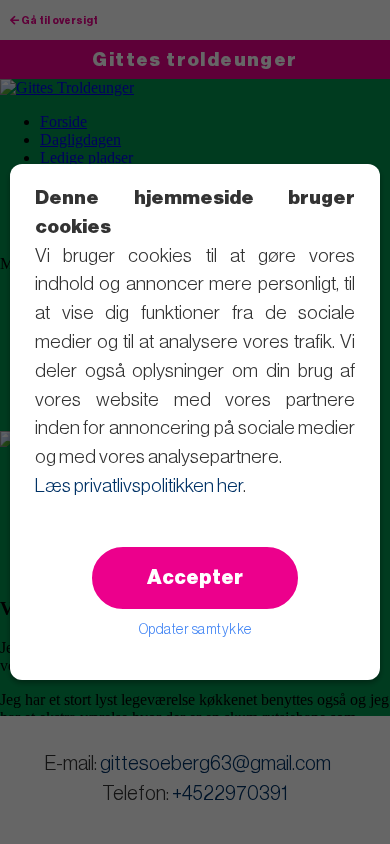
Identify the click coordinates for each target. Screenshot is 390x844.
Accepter (195, 578)
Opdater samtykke (195, 630)
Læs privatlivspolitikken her (139, 485)
